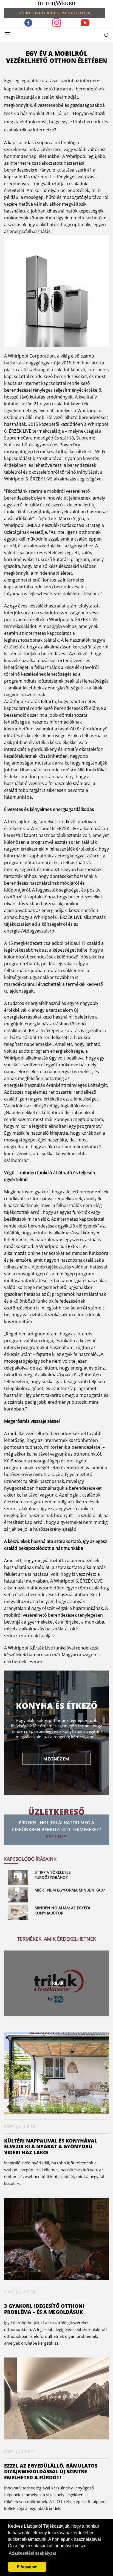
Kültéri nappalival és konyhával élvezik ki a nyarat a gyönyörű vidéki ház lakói (51, 2146)
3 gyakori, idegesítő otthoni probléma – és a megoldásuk (44, 2309)
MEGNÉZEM (56, 1759)
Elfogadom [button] (27, 2567)
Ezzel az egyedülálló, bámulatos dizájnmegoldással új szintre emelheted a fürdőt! (51, 2472)
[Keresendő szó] (107, 35)
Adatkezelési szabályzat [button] (32, 2553)
